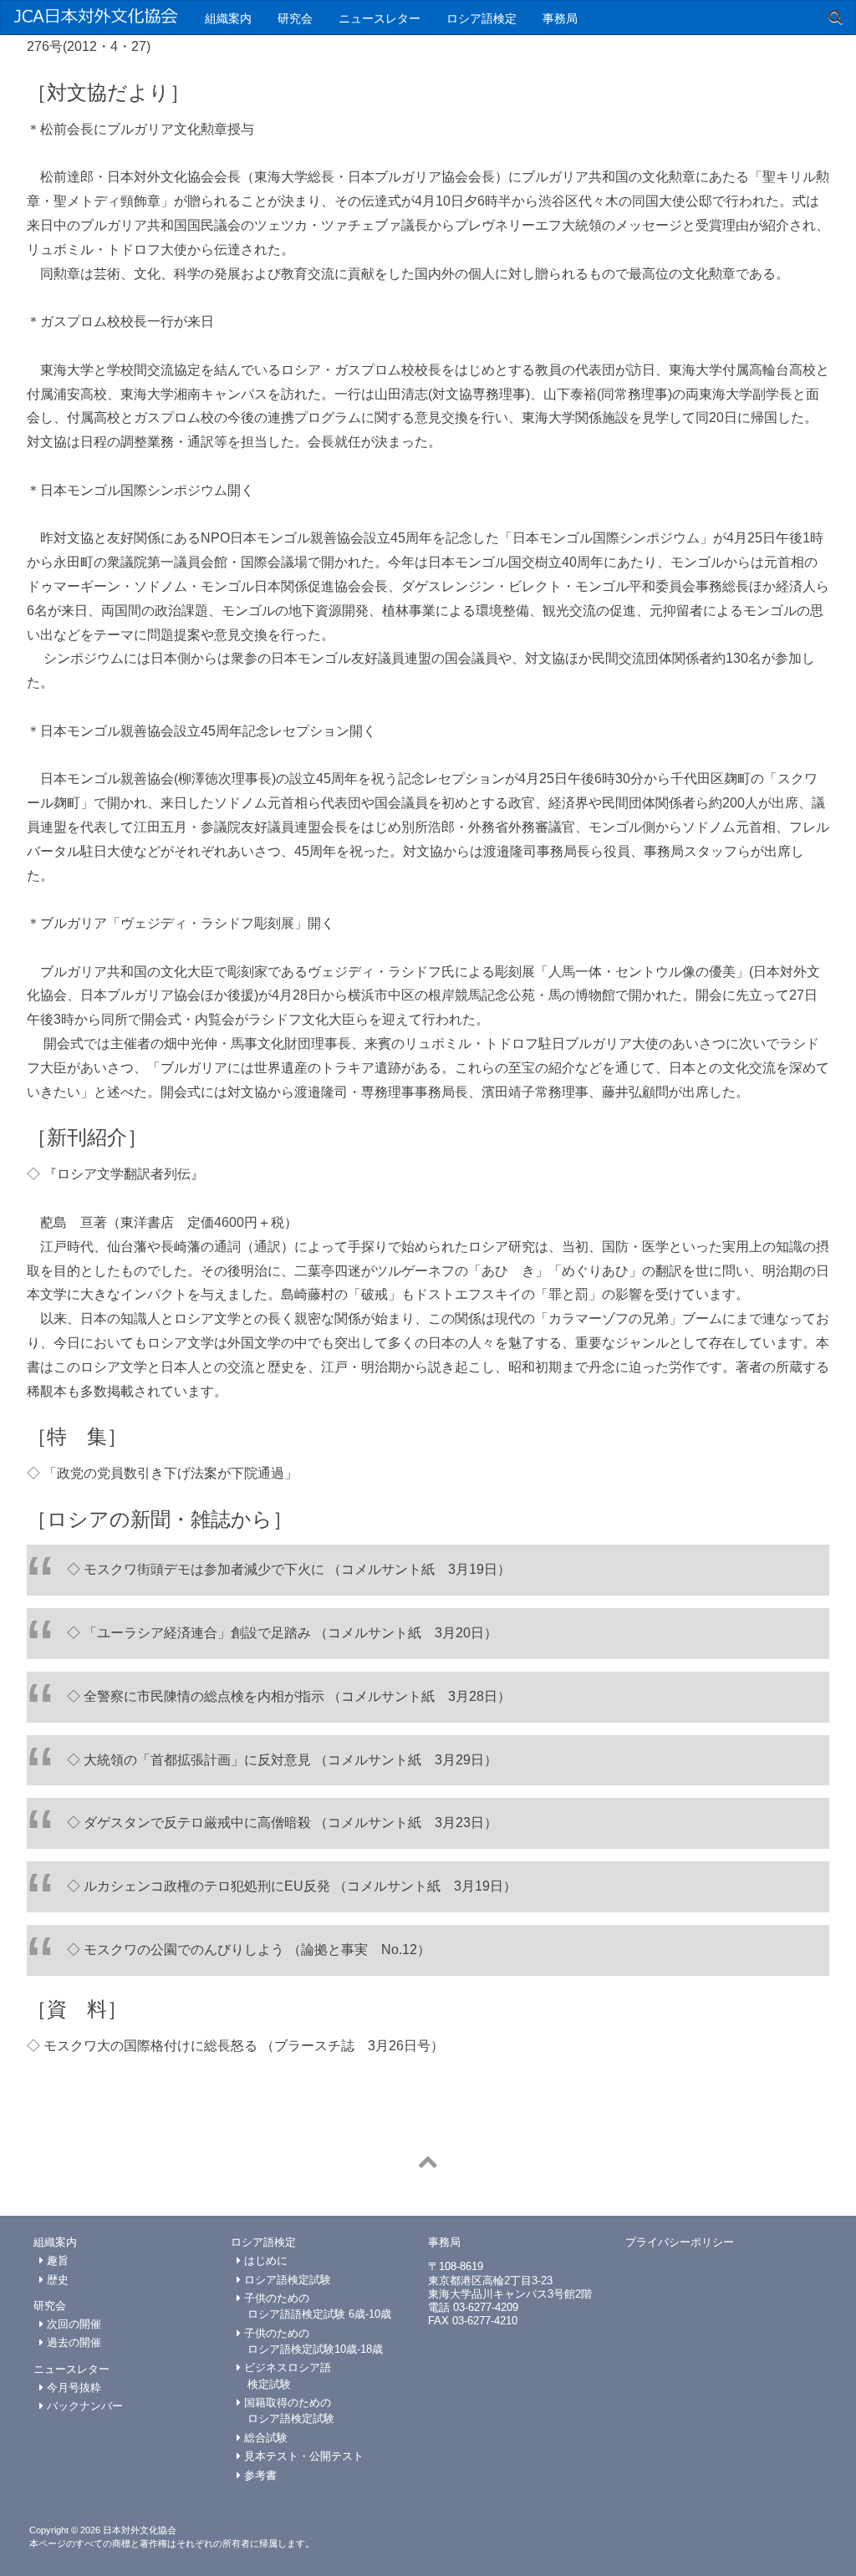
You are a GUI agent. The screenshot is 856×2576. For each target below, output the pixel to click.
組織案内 (228, 18)
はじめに (264, 2260)
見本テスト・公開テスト (302, 2456)
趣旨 (56, 2260)
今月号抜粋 (72, 2388)
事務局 (560, 18)
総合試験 (264, 2438)
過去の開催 (72, 2342)
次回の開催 (72, 2324)
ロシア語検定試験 (286, 2280)
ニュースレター (380, 18)
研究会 (295, 18)
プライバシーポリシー (680, 2242)
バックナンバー (83, 2406)
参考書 (259, 2475)
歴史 (56, 2280)
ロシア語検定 (481, 18)
